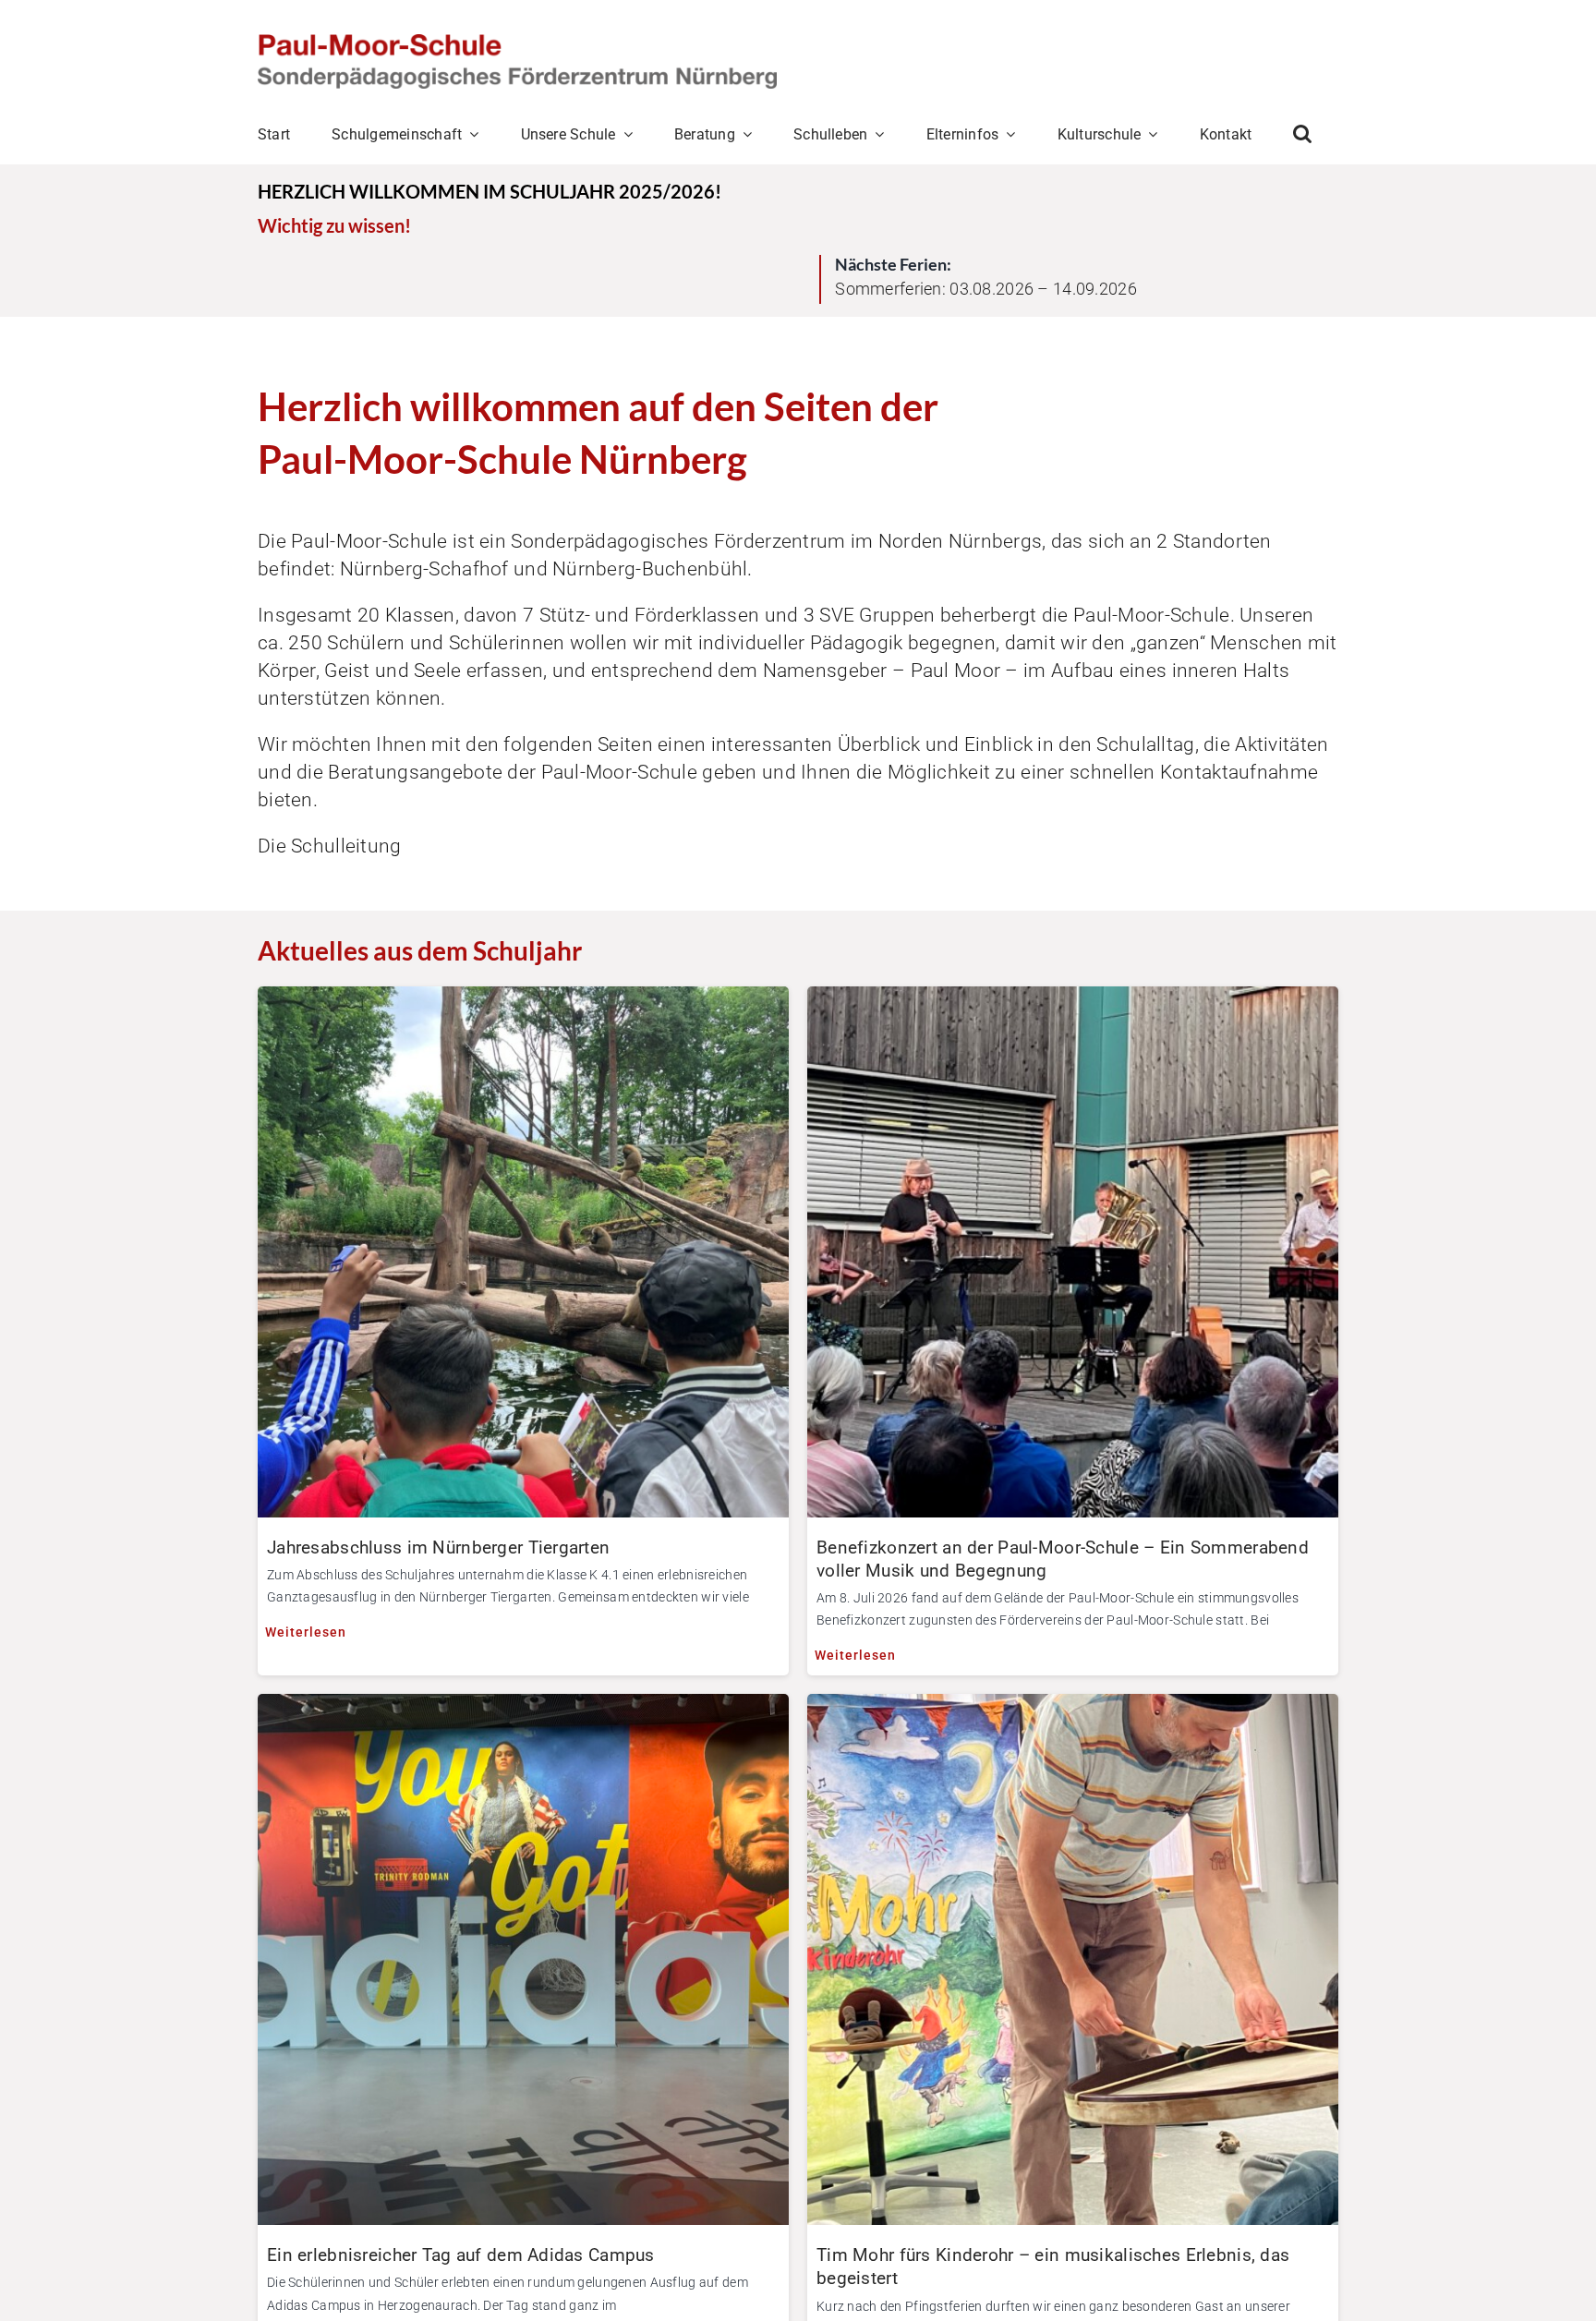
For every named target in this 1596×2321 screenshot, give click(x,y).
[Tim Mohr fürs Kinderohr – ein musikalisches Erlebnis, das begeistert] (1073, 1708)
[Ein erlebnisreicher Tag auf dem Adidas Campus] (523, 1708)
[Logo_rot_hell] (517, 43)
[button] (1302, 134)
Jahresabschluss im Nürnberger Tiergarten (438, 1547)
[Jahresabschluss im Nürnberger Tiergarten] (523, 1001)
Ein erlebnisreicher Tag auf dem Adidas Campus (461, 2255)
